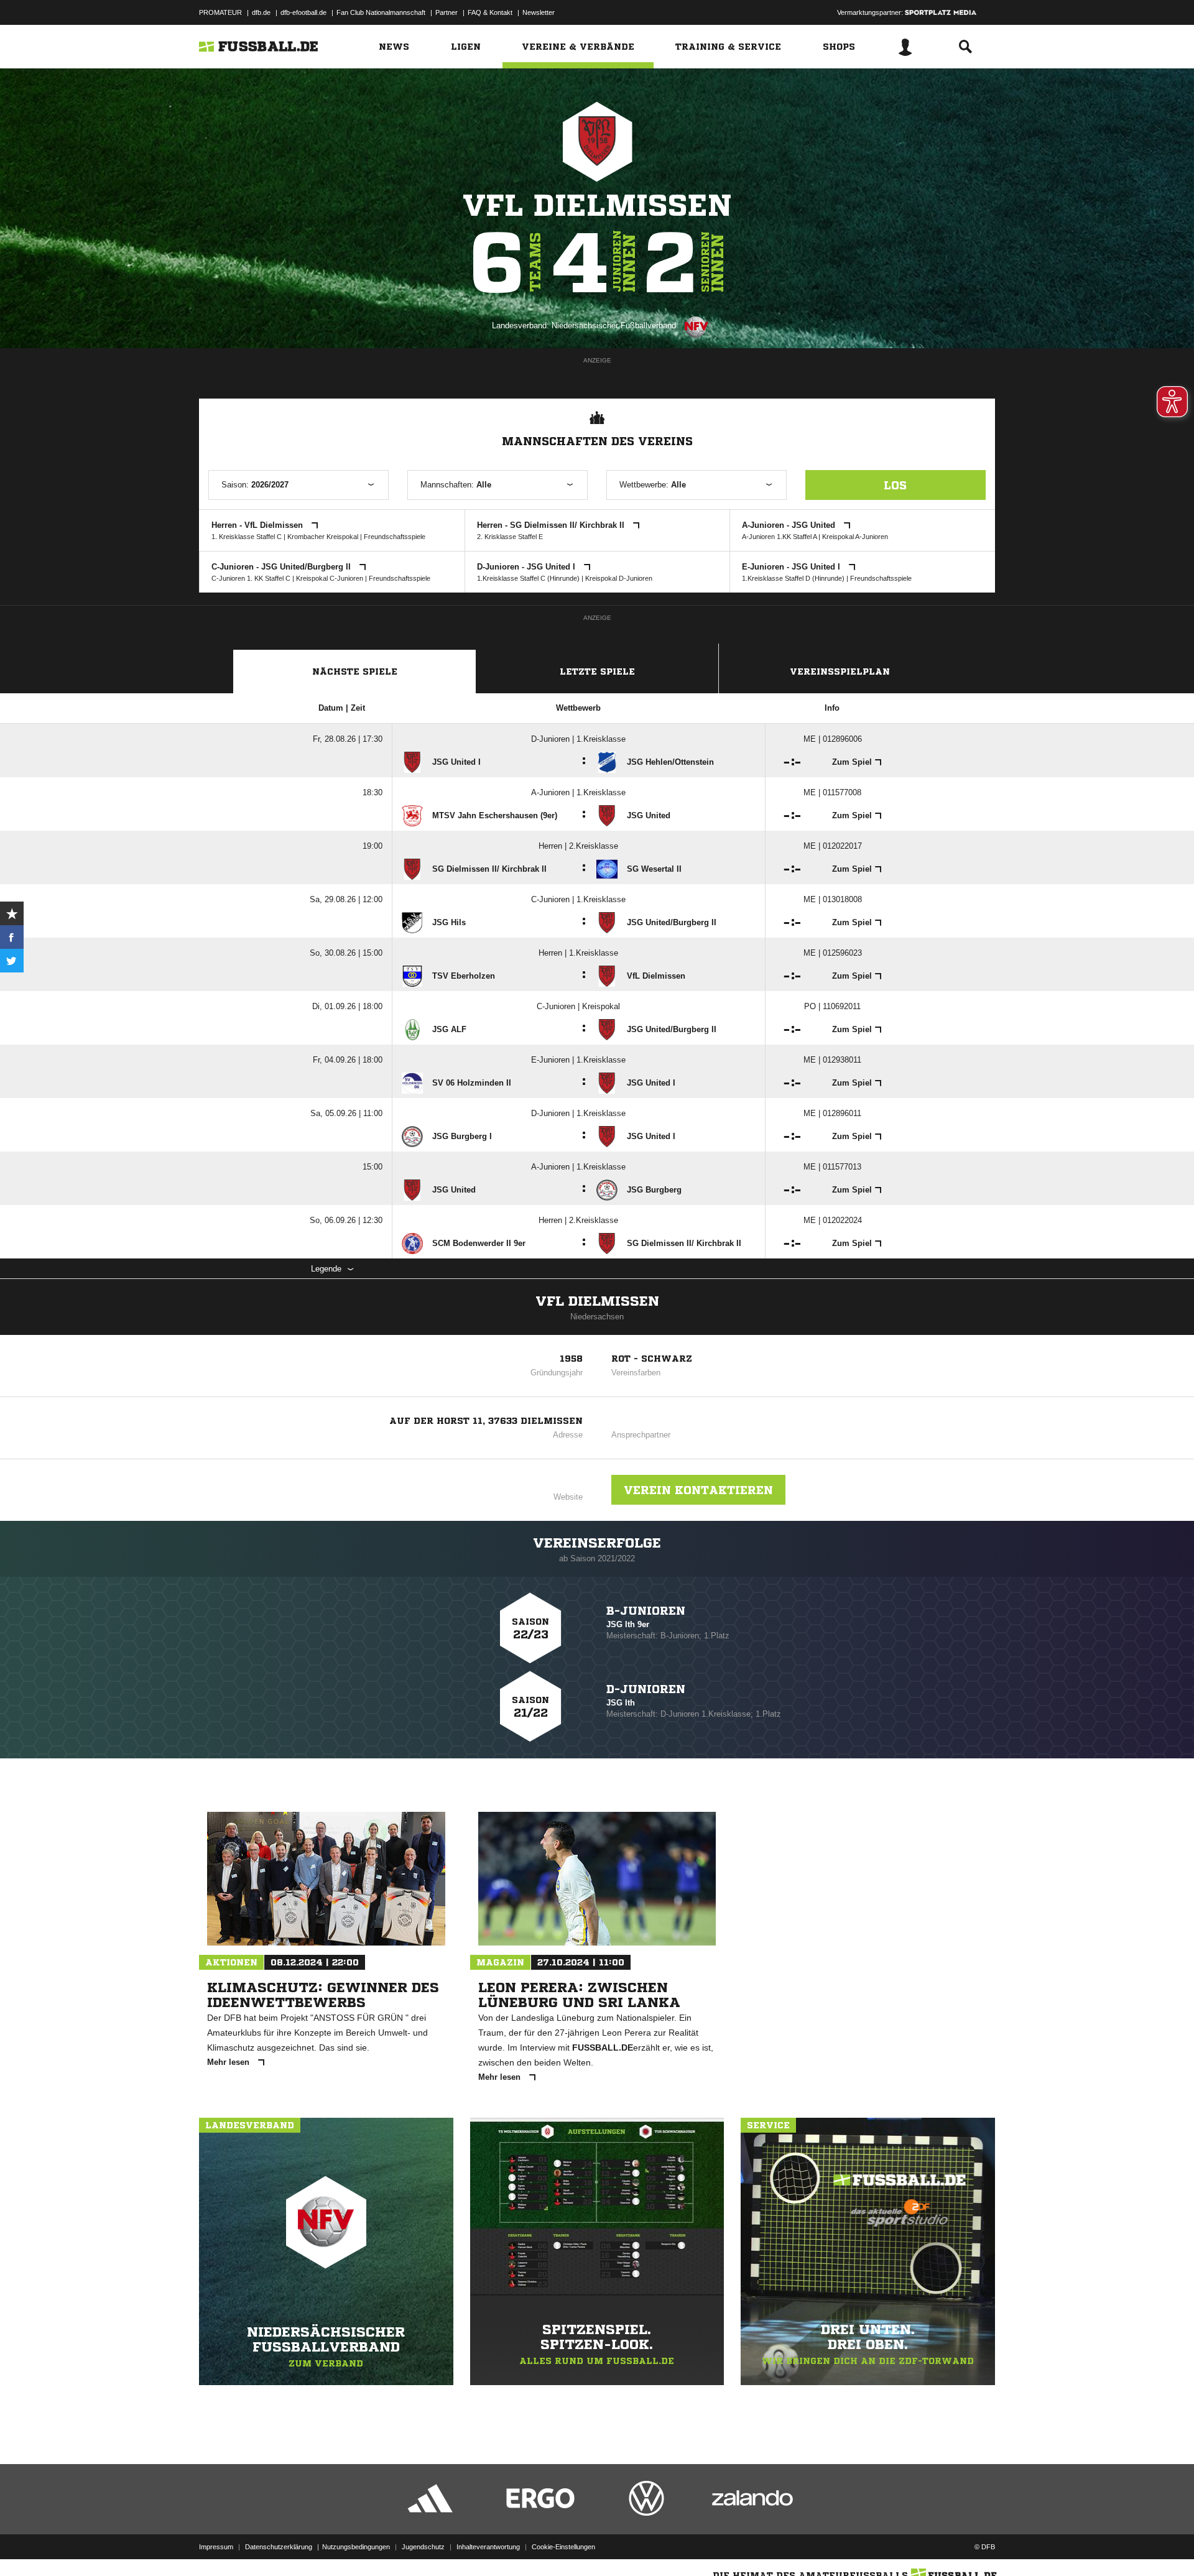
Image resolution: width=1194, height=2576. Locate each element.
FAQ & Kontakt (490, 12)
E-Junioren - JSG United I (792, 567)
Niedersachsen (597, 1317)
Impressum (216, 2547)
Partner (447, 12)
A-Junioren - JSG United (790, 525)
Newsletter (539, 12)
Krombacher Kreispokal (323, 537)
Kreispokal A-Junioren (855, 537)
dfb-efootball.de (303, 12)
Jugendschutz (423, 2547)
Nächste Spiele (355, 672)
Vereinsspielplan (840, 672)
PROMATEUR (220, 12)
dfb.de (261, 12)
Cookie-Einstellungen (563, 2547)
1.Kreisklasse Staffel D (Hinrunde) (793, 578)
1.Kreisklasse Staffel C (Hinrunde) (528, 578)
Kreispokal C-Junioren (330, 578)
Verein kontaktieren (698, 1490)
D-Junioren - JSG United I (527, 567)
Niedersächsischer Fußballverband (614, 325)
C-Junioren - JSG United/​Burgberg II (282, 567)
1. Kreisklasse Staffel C (247, 537)
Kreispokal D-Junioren (619, 578)
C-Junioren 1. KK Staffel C (251, 578)
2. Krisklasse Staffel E (510, 537)
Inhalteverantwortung (488, 2547)
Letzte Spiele (597, 672)
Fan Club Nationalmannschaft (381, 12)
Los (895, 485)
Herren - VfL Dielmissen (258, 525)
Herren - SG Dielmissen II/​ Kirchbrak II (552, 525)
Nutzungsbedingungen (356, 2547)
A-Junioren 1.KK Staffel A (779, 537)
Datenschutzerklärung (279, 2547)
